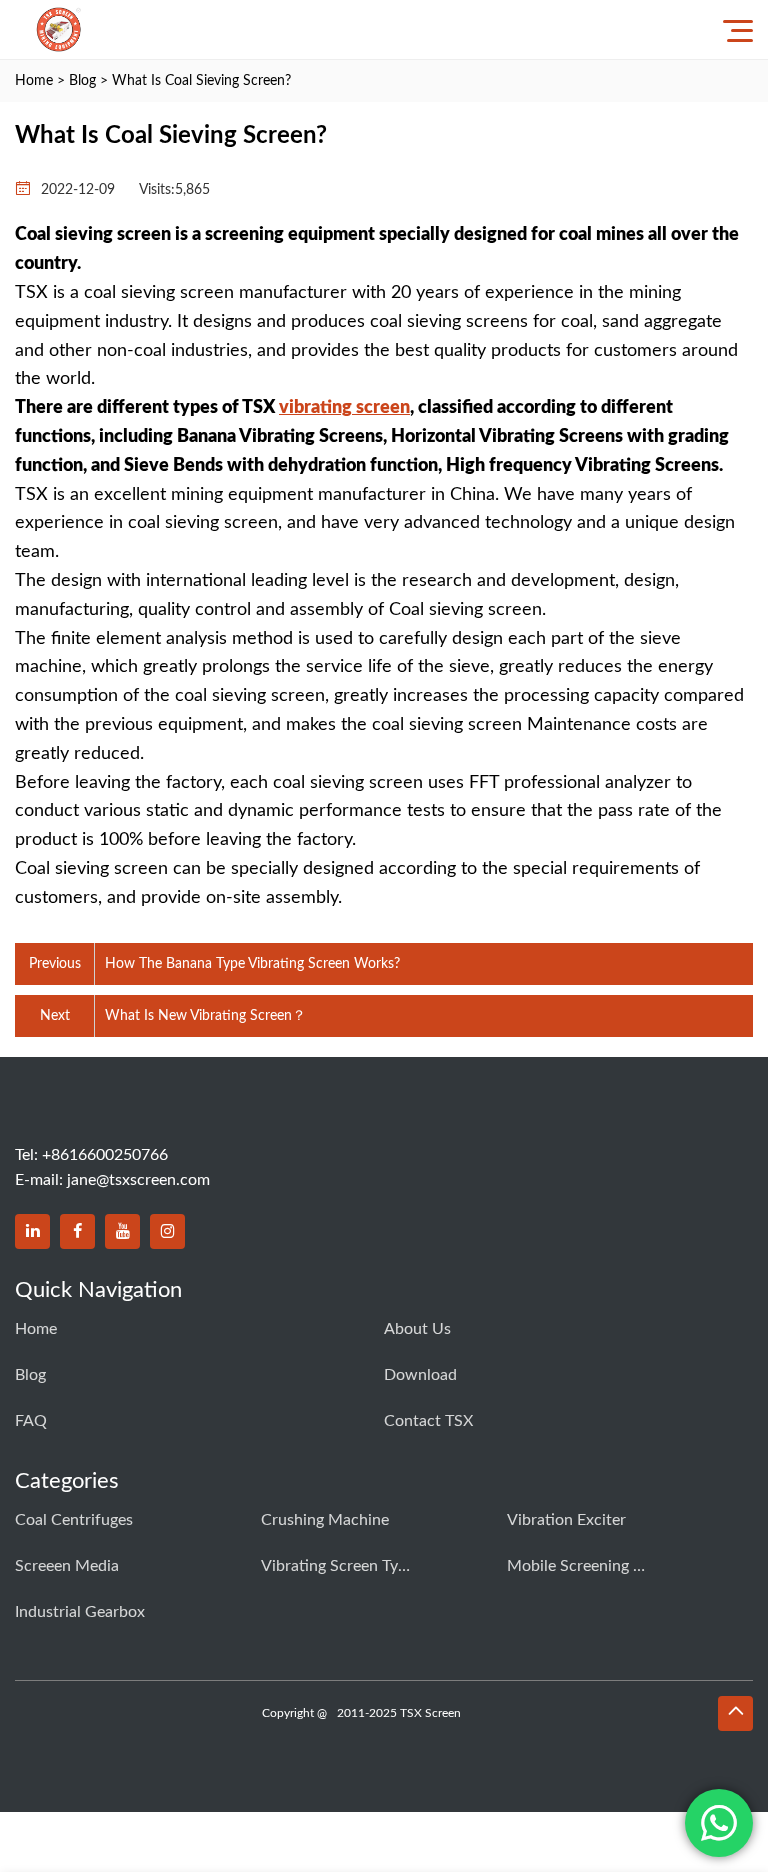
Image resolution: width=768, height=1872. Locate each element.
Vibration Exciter (566, 1520)
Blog (82, 81)
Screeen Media (67, 1566)
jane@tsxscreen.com (138, 1180)
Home (34, 81)
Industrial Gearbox (80, 1612)
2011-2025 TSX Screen (399, 1713)
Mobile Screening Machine (582, 1566)
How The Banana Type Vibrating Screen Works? (252, 964)
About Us (417, 1329)
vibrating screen (344, 408)
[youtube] (122, 1231)
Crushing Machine (325, 1520)
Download (420, 1375)
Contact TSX (428, 1421)
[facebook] (77, 1231)
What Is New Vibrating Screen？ (205, 1016)
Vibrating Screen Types (336, 1566)
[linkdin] (32, 1231)
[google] (167, 1231)
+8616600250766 (105, 1155)
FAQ (31, 1421)
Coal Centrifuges (74, 1520)
